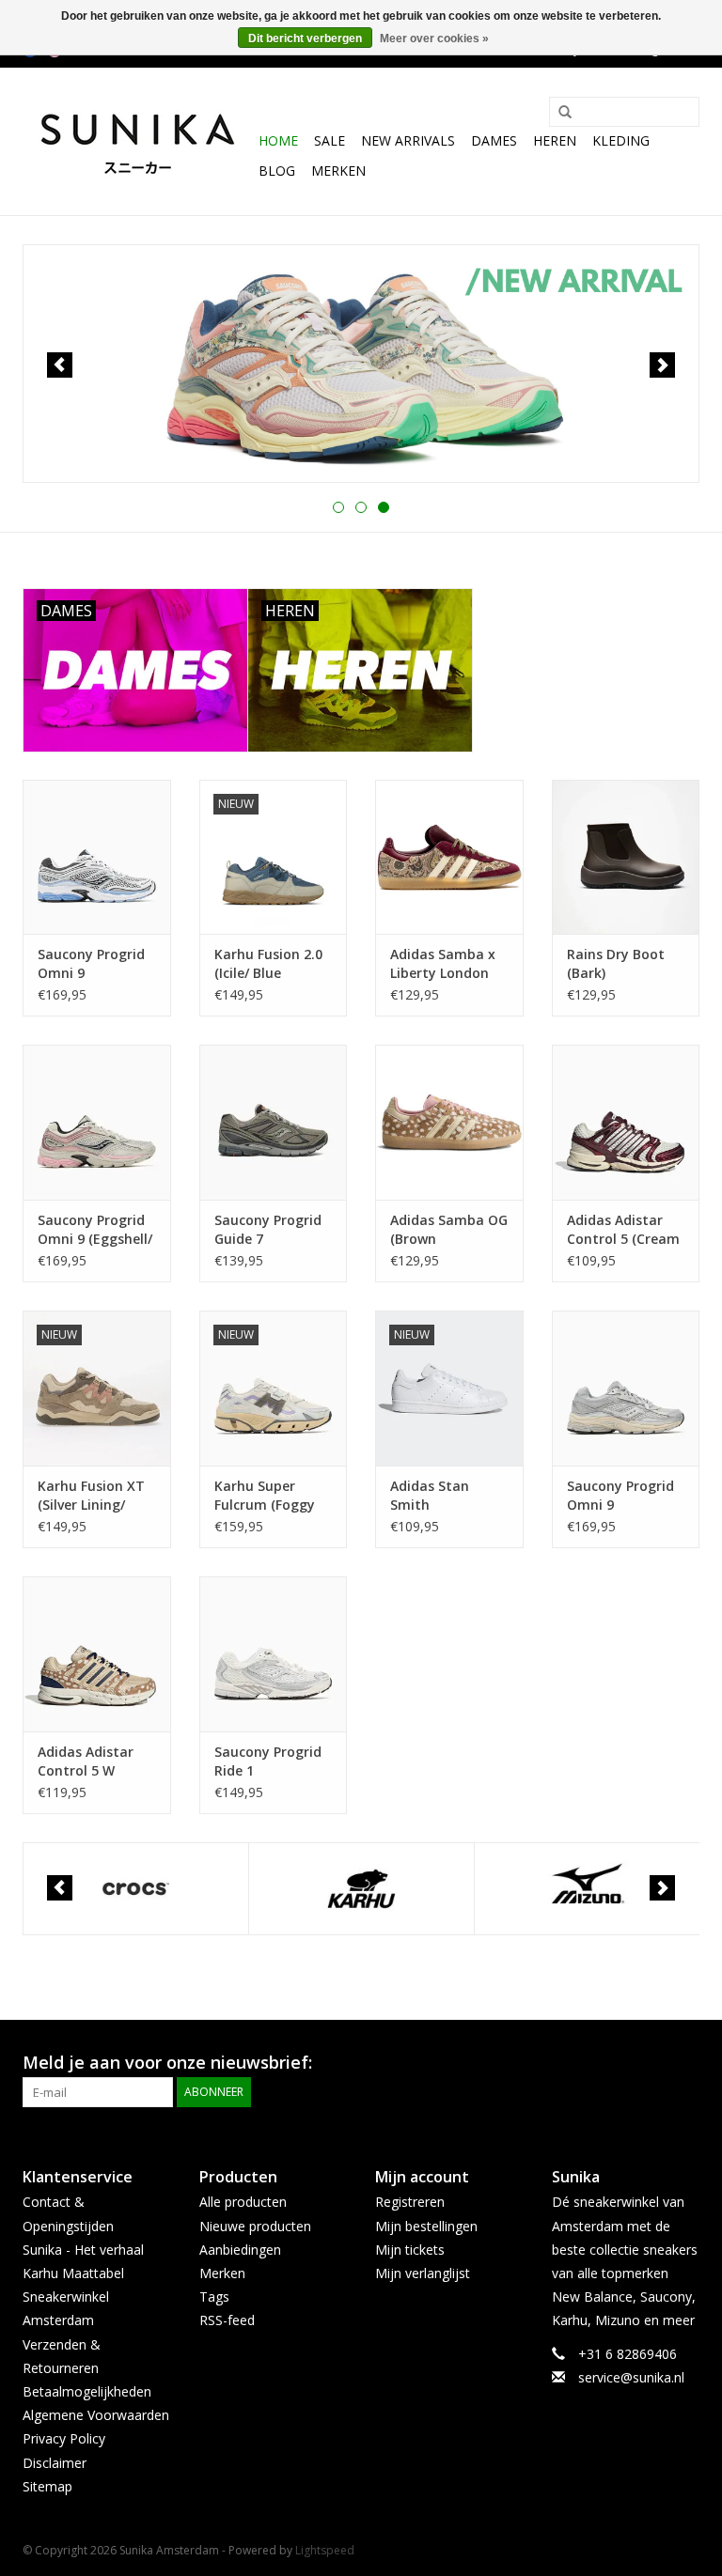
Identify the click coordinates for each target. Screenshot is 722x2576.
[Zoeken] (558, 113)
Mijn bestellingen (426, 2226)
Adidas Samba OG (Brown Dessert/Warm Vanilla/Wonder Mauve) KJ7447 (449, 1230)
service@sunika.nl (631, 2377)
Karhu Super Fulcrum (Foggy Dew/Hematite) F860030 (265, 1496)
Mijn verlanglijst (423, 2273)
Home (278, 140)
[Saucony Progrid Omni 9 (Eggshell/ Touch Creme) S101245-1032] (97, 1122)
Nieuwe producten (255, 2226)
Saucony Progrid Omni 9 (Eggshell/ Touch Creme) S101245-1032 (95, 1230)
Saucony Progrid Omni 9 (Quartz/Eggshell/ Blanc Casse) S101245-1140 (625, 1496)
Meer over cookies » (434, 39)
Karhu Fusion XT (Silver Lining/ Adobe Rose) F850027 (91, 1496)
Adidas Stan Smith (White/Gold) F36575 (431, 1496)
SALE (330, 140)
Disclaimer (55, 2463)
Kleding (621, 140)
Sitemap (47, 2486)
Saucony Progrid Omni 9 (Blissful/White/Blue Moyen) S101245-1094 (97, 964)
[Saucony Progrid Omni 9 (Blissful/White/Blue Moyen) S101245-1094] (97, 857)
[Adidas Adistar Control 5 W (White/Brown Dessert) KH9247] (97, 1654)
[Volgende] (662, 365)
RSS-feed (227, 2320)
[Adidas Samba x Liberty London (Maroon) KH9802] (449, 857)
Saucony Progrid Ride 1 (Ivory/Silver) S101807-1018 (268, 1761)
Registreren (410, 2202)
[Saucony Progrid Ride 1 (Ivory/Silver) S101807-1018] (274, 1654)
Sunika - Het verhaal (83, 2250)
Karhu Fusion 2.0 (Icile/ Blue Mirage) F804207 (268, 964)
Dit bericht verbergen (305, 39)
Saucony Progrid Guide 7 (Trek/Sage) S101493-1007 (268, 1230)
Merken (338, 171)
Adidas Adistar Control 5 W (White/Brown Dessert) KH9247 (90, 1761)
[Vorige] (60, 365)
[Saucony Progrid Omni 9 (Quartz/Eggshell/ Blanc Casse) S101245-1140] (626, 1388)
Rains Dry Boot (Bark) (616, 963)
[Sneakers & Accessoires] (138, 141)
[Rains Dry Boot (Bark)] (626, 857)
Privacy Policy (64, 2438)
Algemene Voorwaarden (96, 2415)
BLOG (277, 171)
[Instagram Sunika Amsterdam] (684, 2063)
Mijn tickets (410, 2250)
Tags (214, 2297)
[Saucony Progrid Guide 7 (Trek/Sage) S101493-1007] (274, 1122)
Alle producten (243, 2202)
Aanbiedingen (240, 2250)
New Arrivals (408, 140)
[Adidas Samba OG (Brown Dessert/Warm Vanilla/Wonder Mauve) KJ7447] (449, 1122)
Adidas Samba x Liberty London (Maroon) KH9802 (446, 964)
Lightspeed (325, 2550)
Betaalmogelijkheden (87, 2391)
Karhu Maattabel (73, 2273)
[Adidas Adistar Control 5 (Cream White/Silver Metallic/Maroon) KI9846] (626, 1122)
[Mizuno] (587, 1889)
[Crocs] (136, 1889)
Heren (555, 140)
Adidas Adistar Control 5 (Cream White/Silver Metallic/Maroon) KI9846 (623, 1230)
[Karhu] (361, 1889)
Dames (494, 140)
